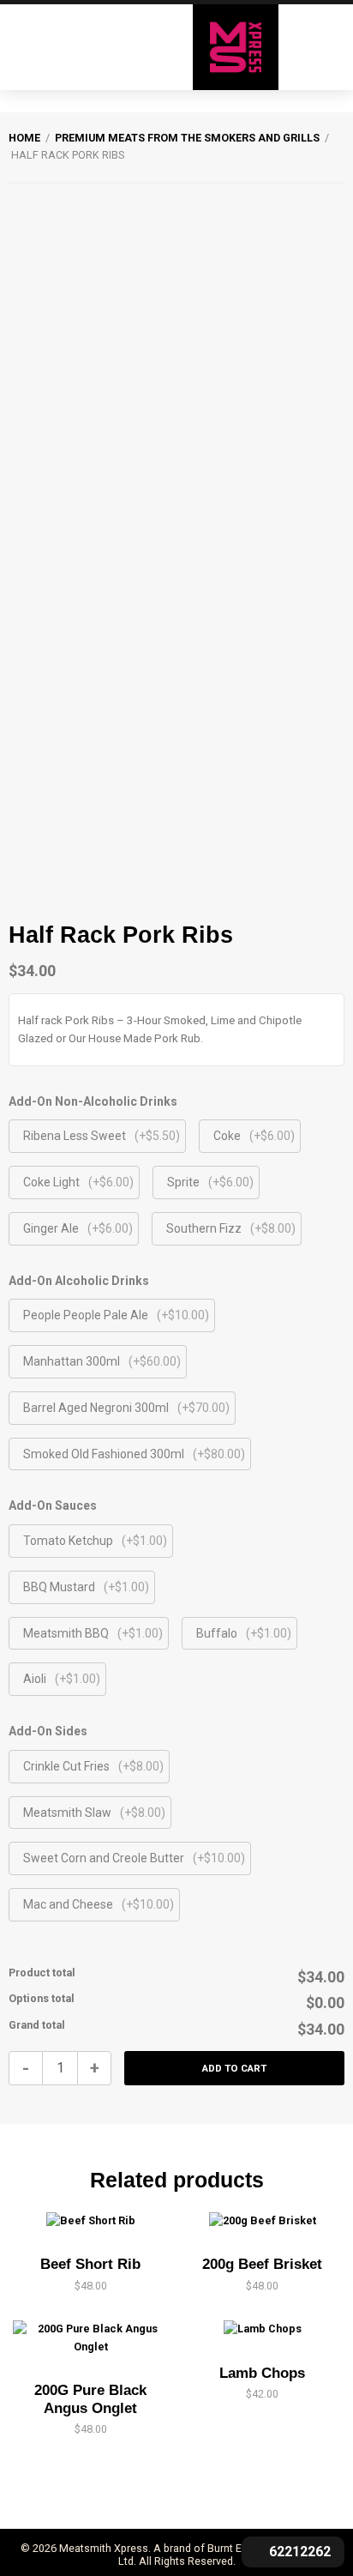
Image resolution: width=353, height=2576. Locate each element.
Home (24, 138)
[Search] (17, 47)
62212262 (298, 2552)
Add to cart (234, 2068)
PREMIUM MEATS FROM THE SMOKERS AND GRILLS (187, 138)
